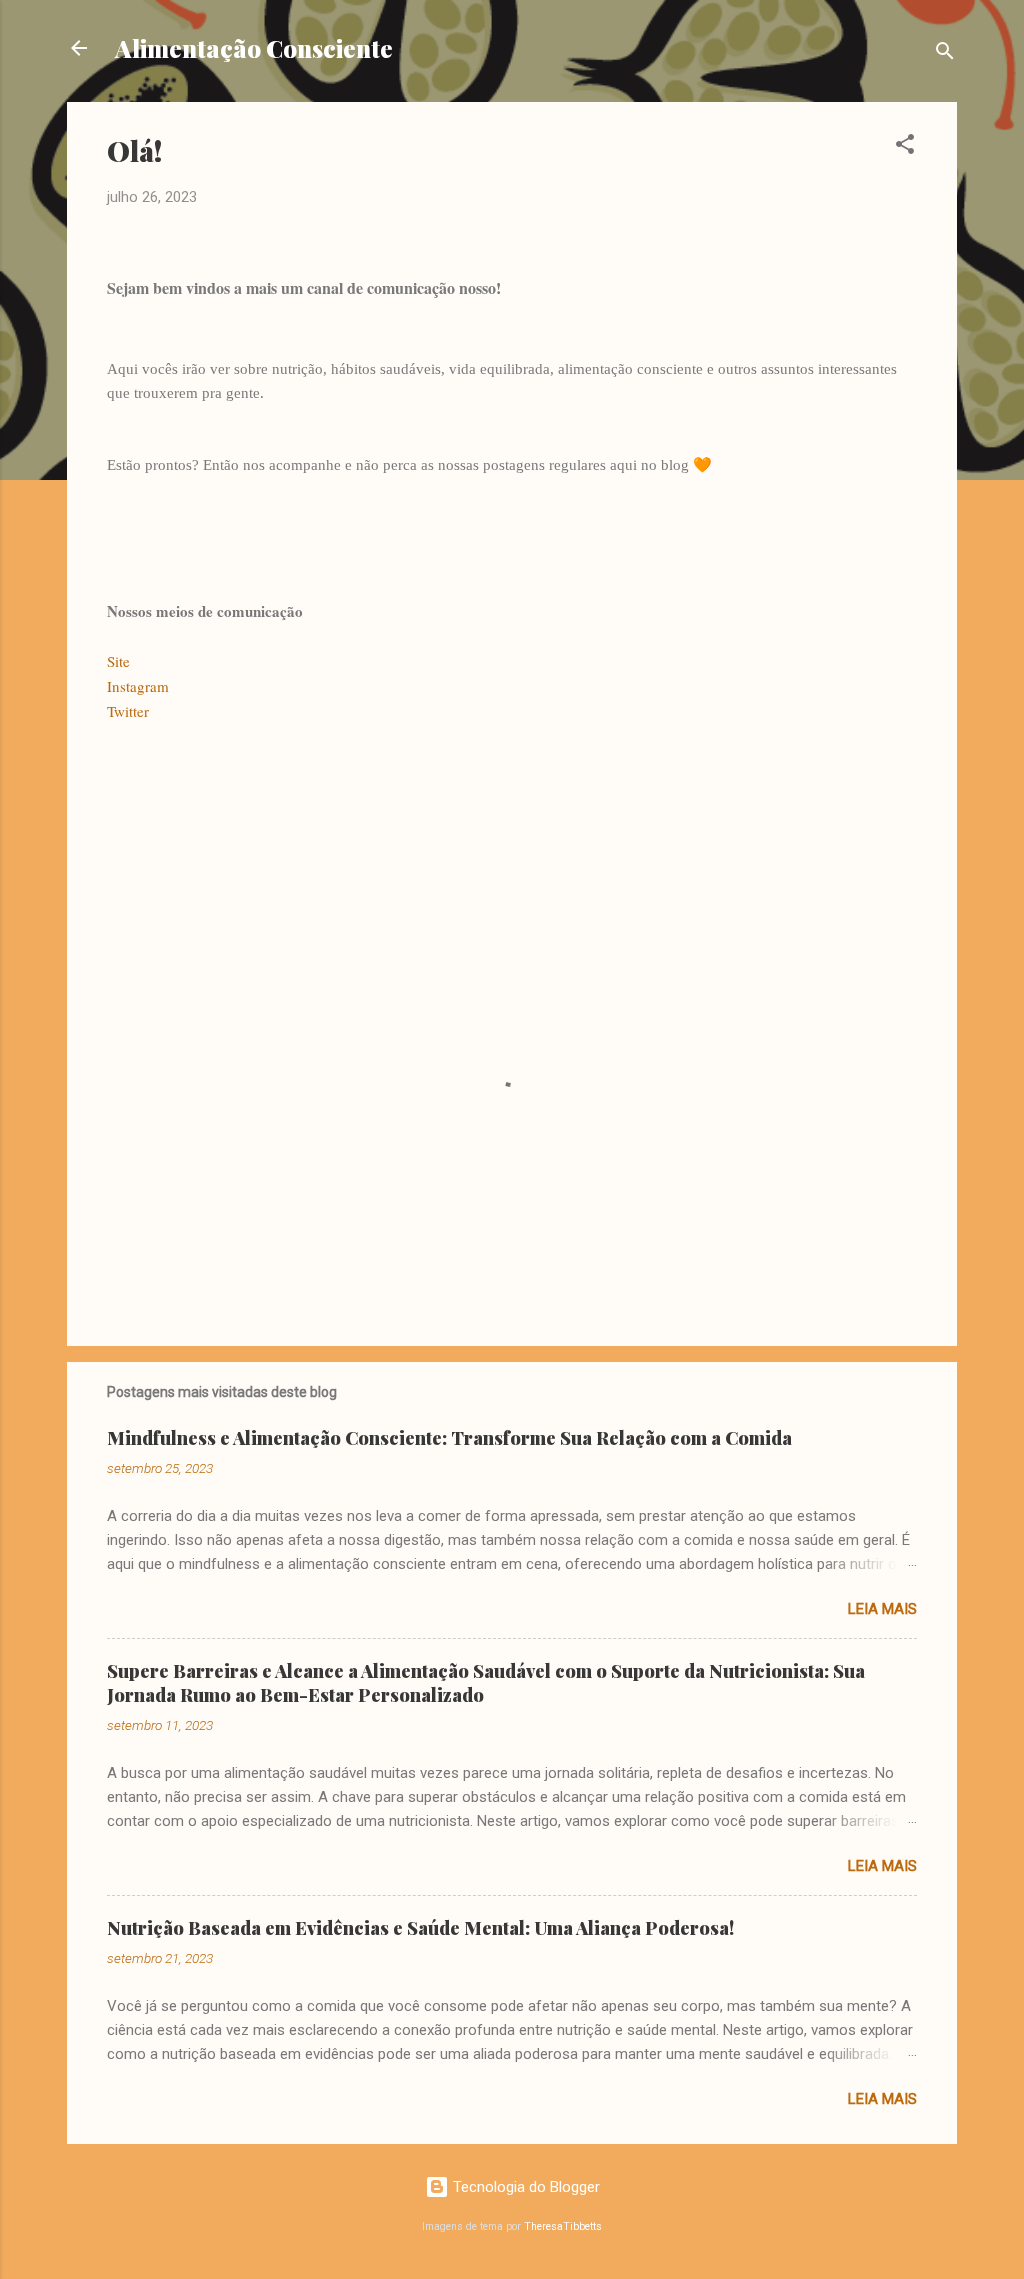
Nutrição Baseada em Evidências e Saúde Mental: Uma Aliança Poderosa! (420, 1928)
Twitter (128, 711)
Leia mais (882, 1609)
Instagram (138, 686)
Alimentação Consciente (254, 48)
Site (118, 661)
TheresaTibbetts (563, 2226)
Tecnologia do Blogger (524, 2187)
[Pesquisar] (945, 54)
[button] (905, 147)
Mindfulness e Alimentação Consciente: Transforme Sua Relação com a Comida (449, 1438)
